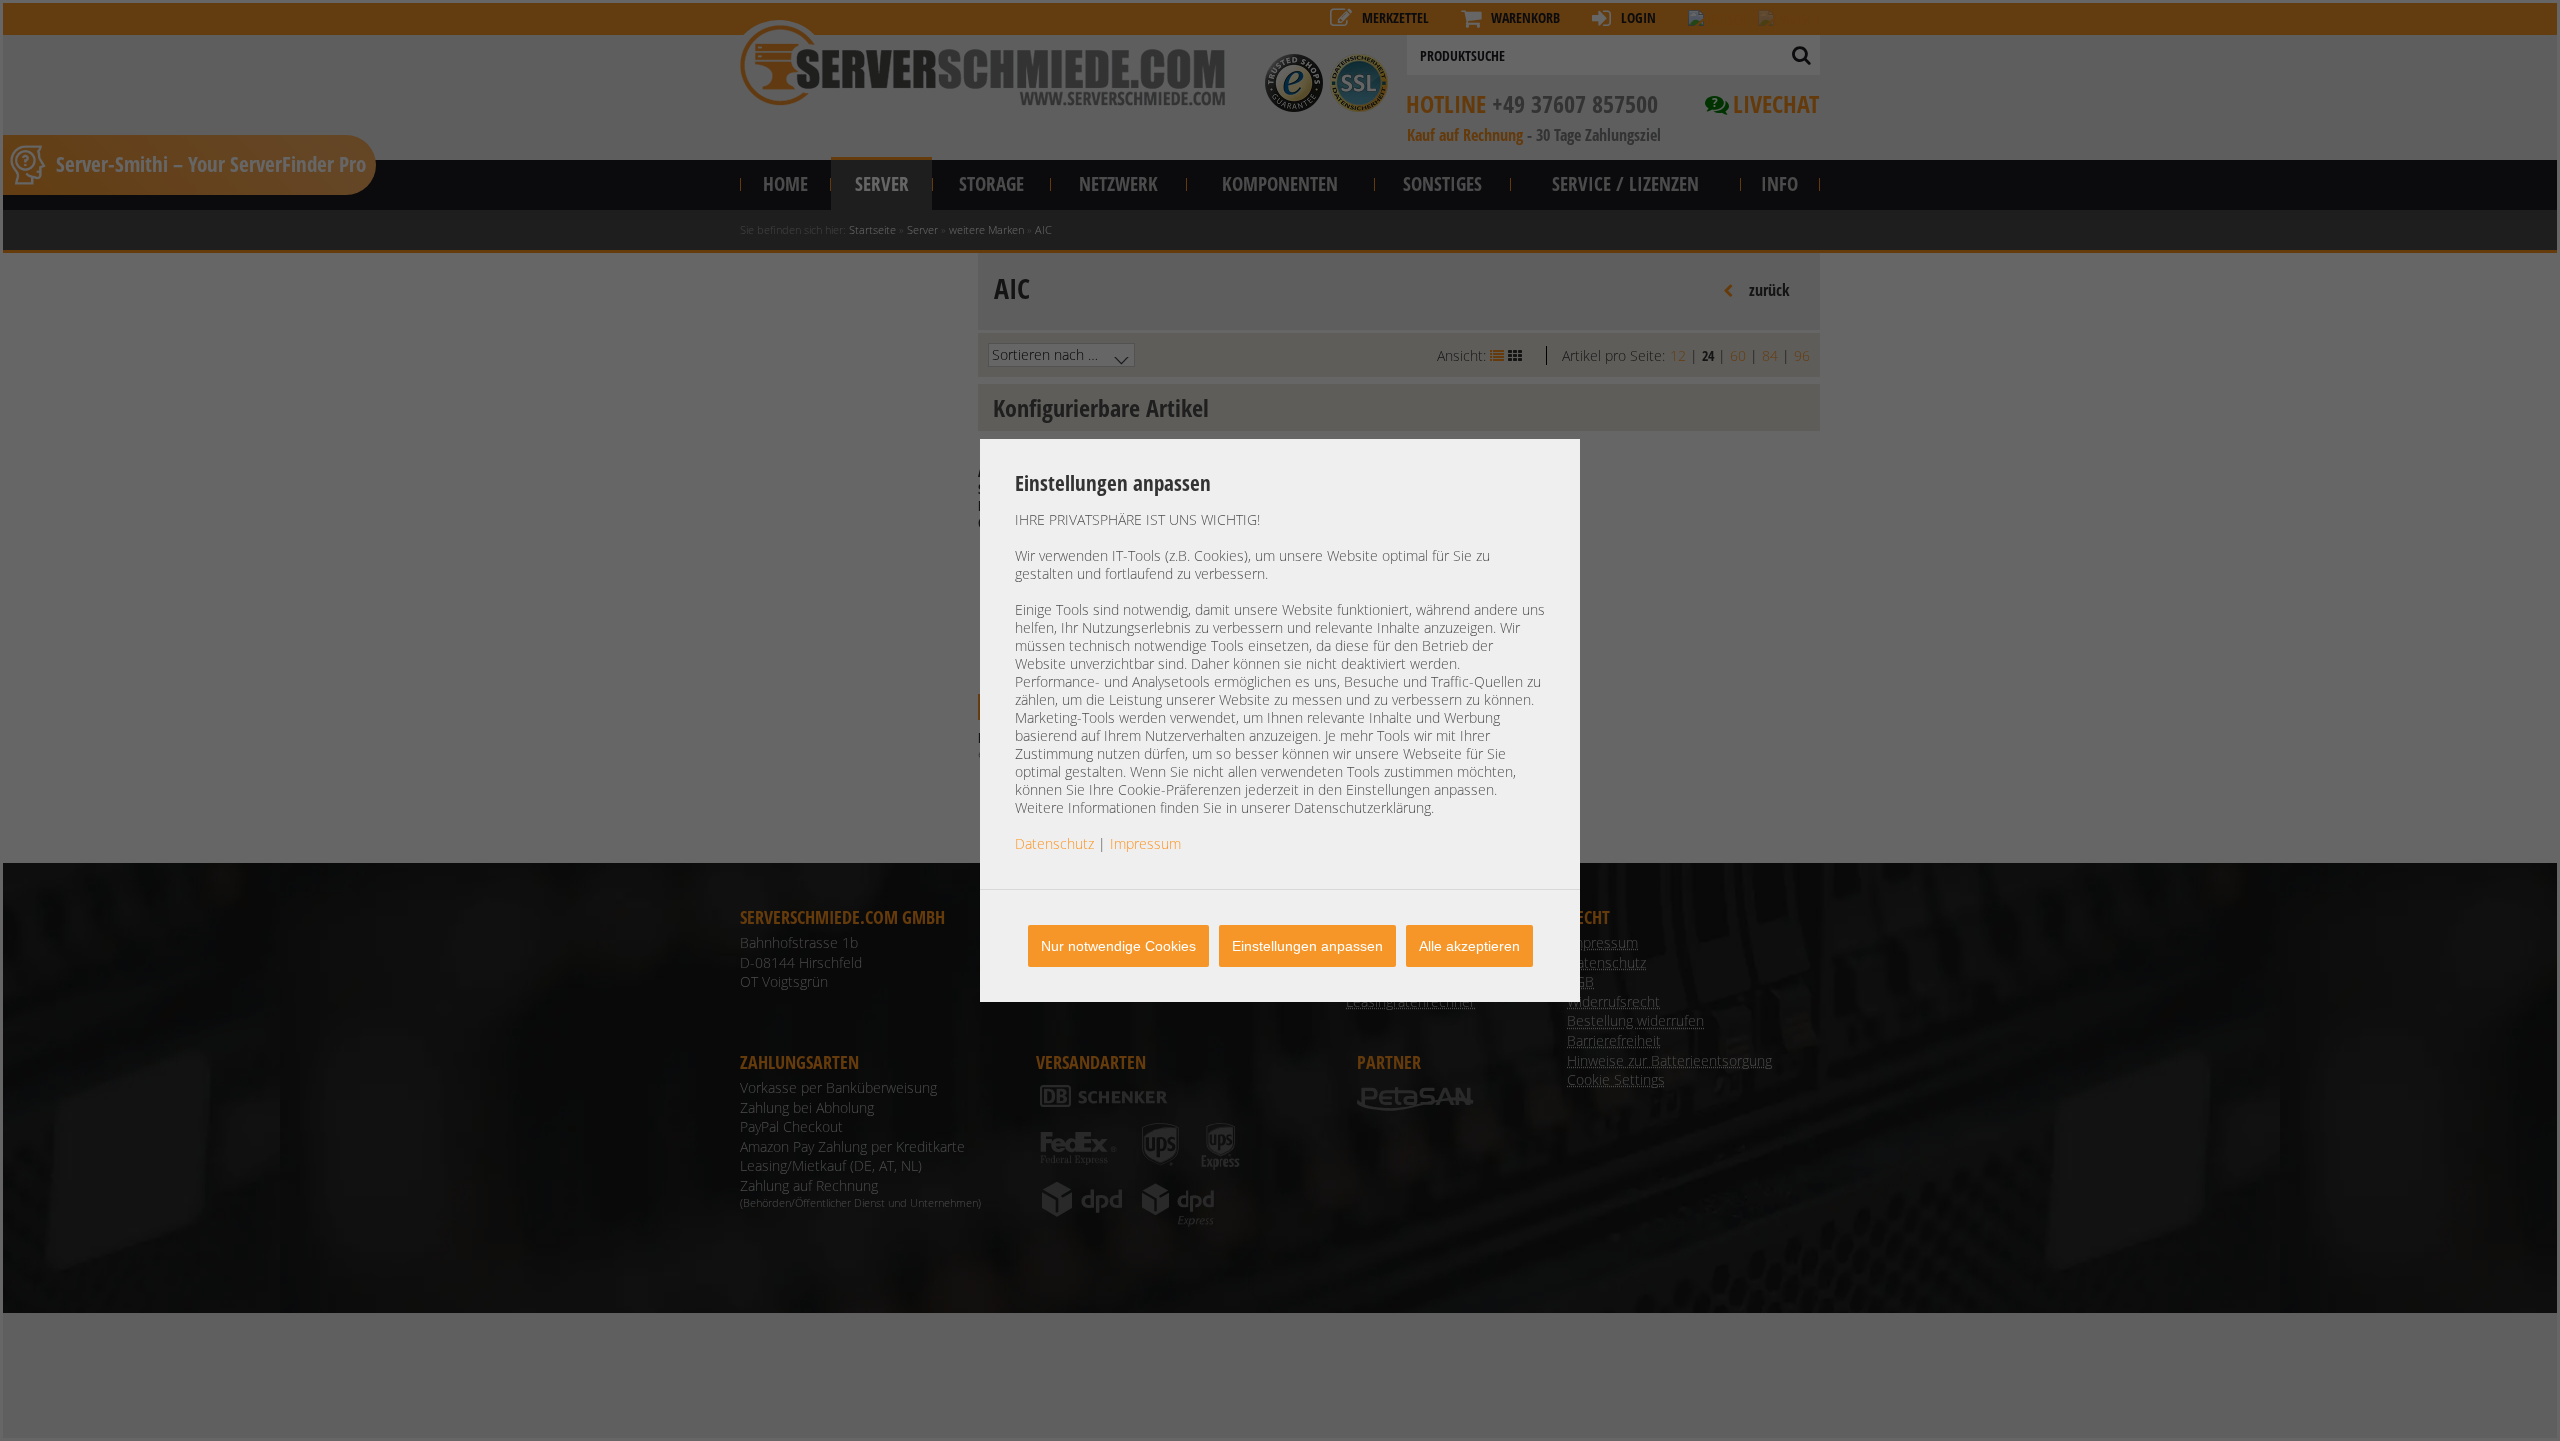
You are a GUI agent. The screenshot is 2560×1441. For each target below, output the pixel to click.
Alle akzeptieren (1469, 946)
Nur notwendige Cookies (1118, 946)
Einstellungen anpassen (1307, 946)
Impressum (1145, 843)
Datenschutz (1054, 843)
